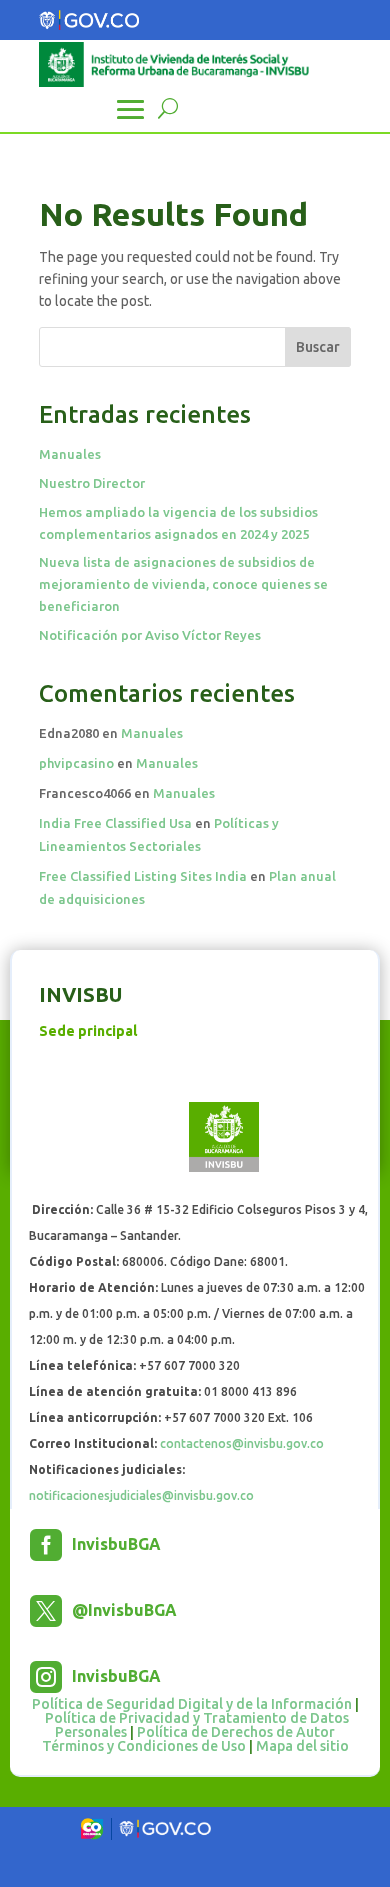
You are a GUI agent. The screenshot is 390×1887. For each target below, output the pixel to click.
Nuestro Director (92, 483)
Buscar (318, 347)
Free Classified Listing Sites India (143, 876)
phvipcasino (76, 763)
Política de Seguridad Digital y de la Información (192, 1704)
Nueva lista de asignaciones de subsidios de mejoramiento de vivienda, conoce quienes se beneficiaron (183, 584)
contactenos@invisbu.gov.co (242, 1443)
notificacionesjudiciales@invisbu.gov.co (141, 1495)
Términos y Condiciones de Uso (144, 1746)
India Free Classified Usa (115, 823)
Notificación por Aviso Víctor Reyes (150, 635)
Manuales (70, 454)
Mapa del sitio (302, 1746)
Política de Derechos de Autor (236, 1732)
